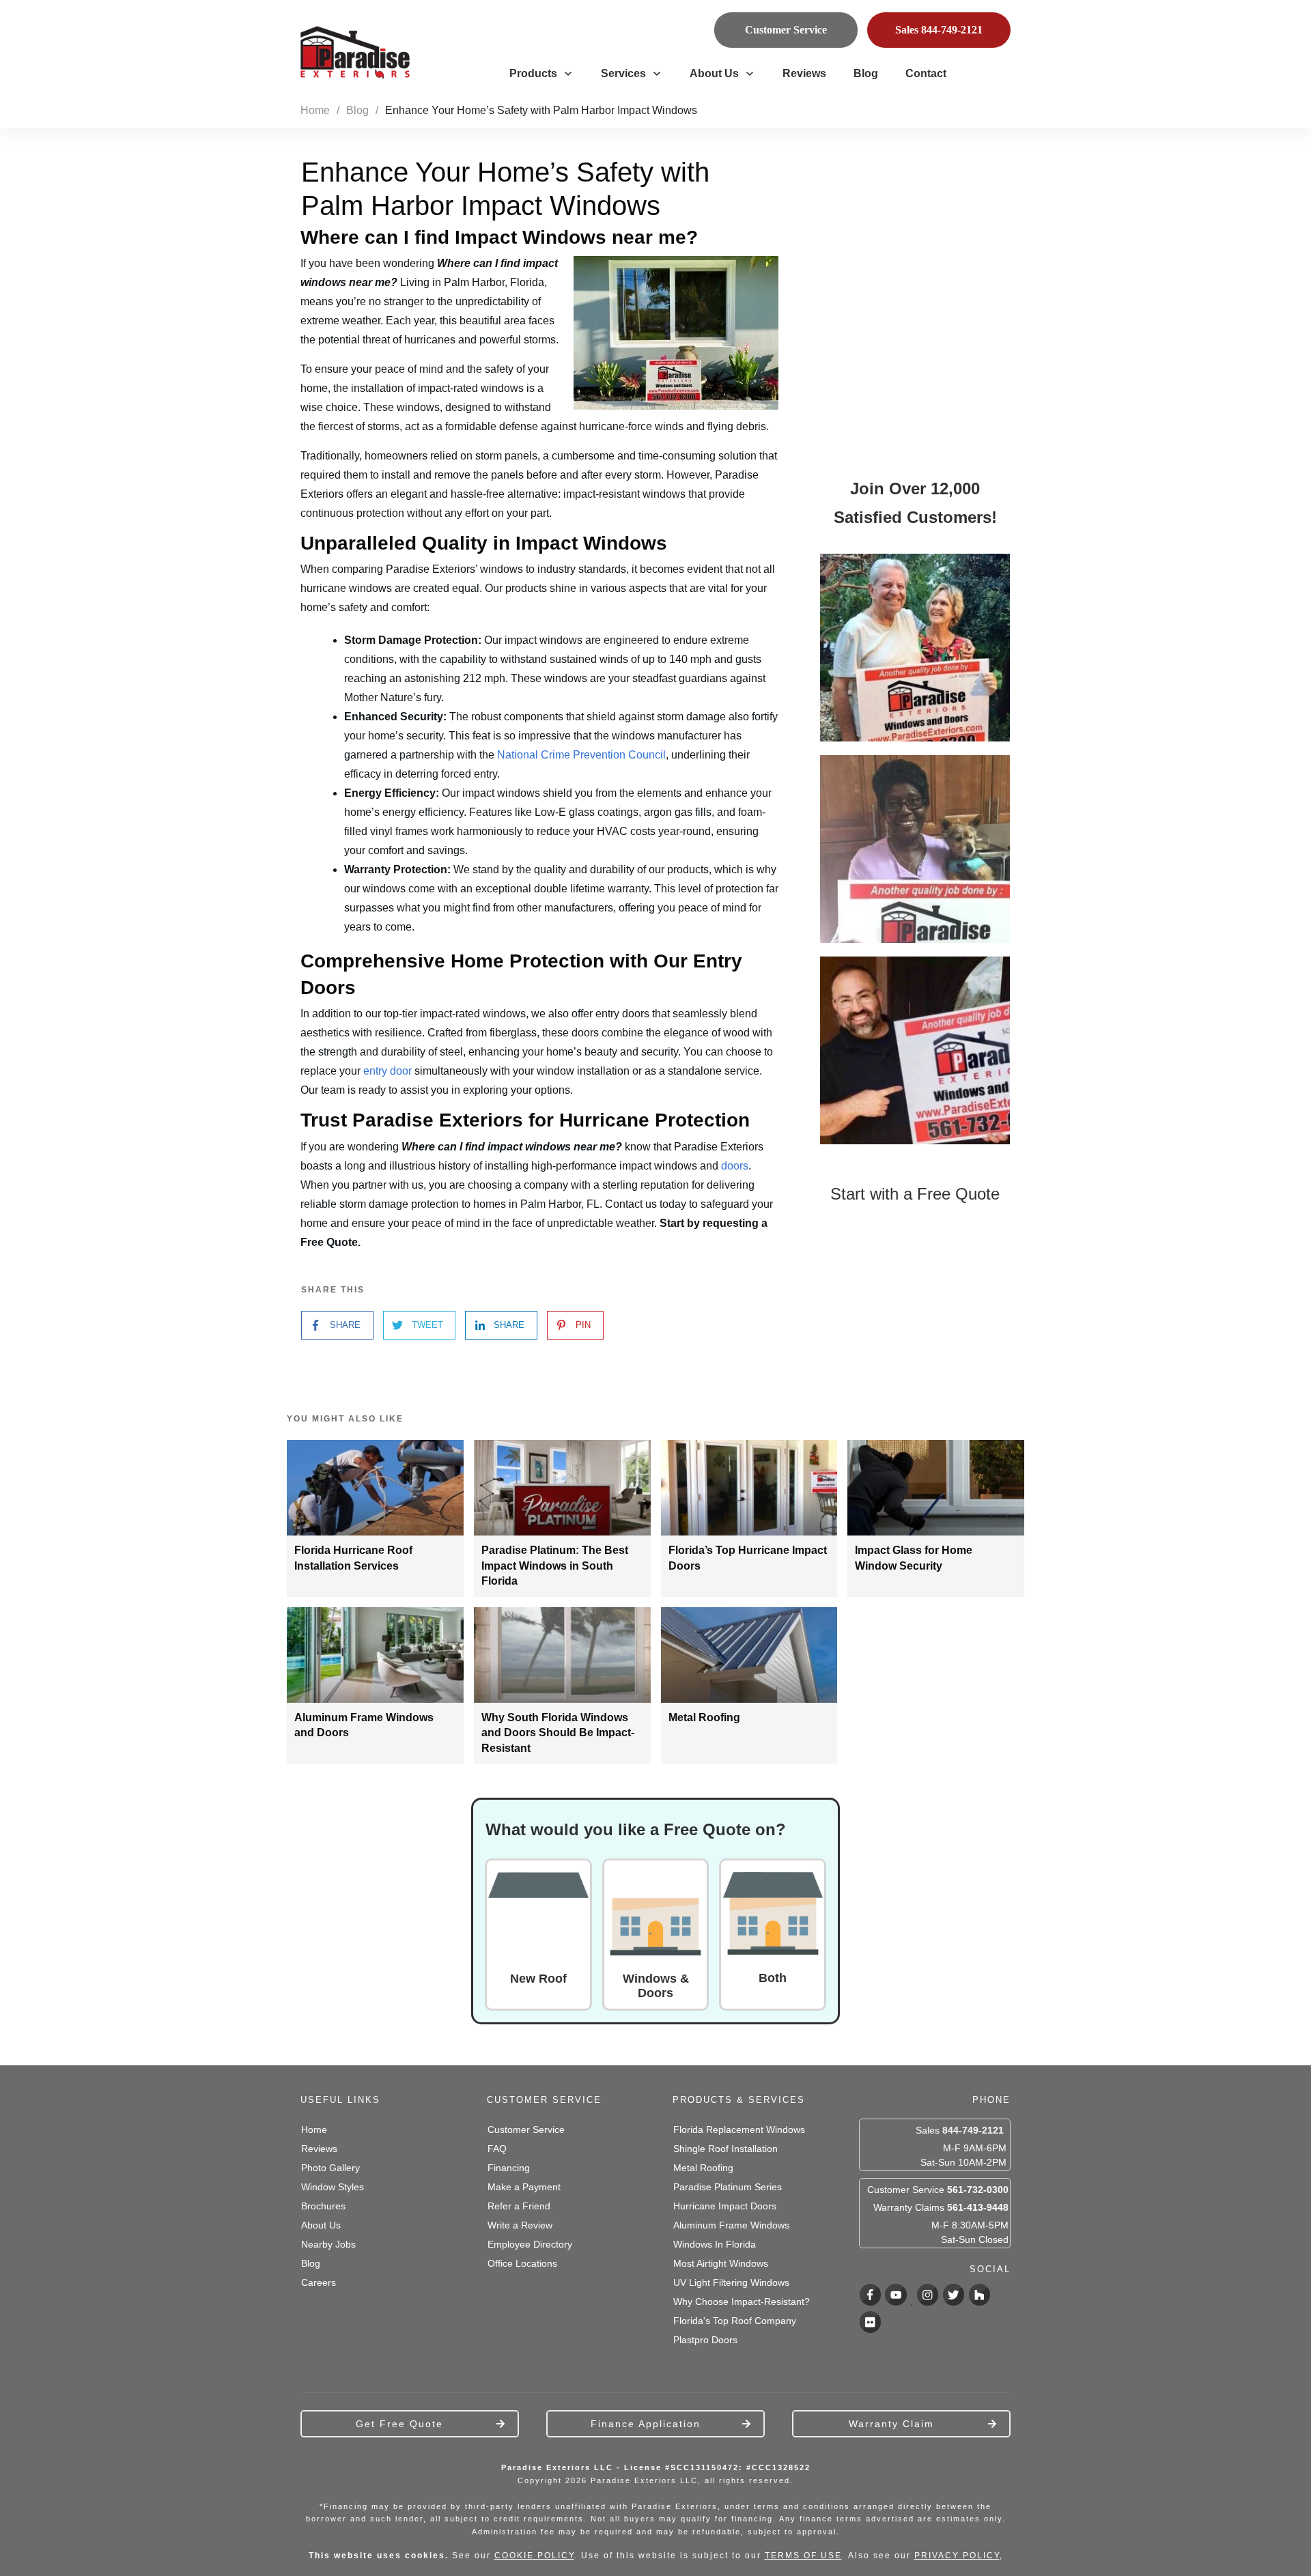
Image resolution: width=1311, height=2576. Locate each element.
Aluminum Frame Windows (731, 2225)
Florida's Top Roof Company (735, 2321)
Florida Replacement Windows (739, 2129)
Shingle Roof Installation (725, 2149)
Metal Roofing (704, 1717)
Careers (319, 2282)
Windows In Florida (715, 2244)
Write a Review (520, 2225)
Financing (509, 2168)
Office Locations (522, 2263)
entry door (387, 1071)
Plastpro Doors (705, 2340)
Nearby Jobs (328, 2244)
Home (314, 2129)
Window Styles (333, 2187)
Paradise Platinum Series (728, 2187)
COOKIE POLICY (534, 2556)
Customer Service (526, 2129)
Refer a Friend (519, 2206)
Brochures (323, 2206)
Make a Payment (524, 2187)
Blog (311, 2263)
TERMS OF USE (803, 2556)
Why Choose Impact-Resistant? (742, 2302)
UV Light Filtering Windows (731, 2282)
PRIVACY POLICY (957, 2556)
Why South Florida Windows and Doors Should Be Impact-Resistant (558, 1733)
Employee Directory (530, 2244)
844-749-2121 (973, 2130)
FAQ (497, 2149)
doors (735, 1166)
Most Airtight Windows (721, 2263)
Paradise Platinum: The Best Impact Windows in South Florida (555, 1566)
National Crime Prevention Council (581, 755)
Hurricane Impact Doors (725, 2206)
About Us (321, 2225)
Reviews (319, 2149)
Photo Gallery (330, 2168)
